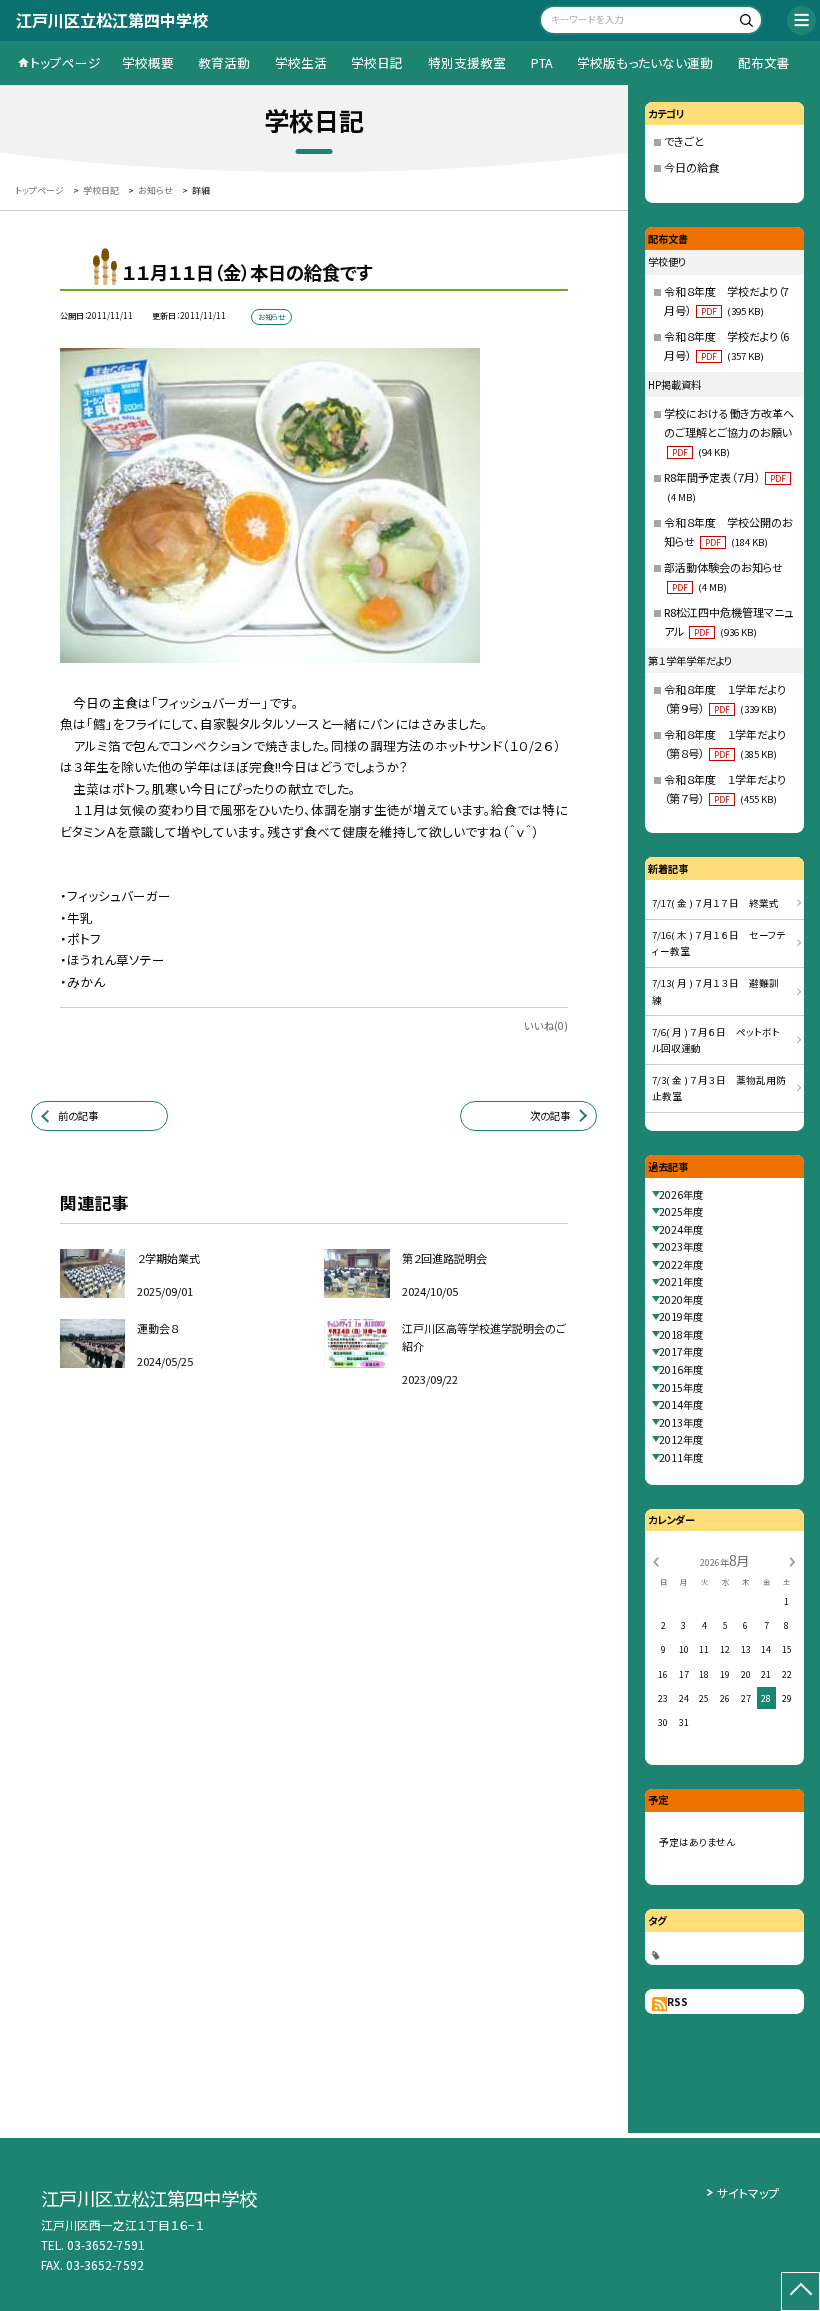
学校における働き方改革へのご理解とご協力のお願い (729, 432)
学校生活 (301, 62)
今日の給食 (691, 167)
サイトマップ (748, 2192)
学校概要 (148, 62)
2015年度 (681, 1387)
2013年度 (681, 1422)
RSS (677, 2001)
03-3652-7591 (106, 2244)
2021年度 (681, 1281)
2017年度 (681, 1351)
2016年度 (681, 1369)
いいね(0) (546, 1025)
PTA (542, 62)
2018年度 (681, 1334)
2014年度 (681, 1404)
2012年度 (681, 1439)
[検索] (744, 22)
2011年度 (681, 1457)
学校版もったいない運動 (645, 62)
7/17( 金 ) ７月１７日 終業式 (715, 903)
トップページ (65, 62)
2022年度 (681, 1264)
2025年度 (681, 1211)
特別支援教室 (467, 62)
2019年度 (681, 1316)
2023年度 (681, 1246)
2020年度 (681, 1299)
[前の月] (656, 1561)
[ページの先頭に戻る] (800, 2291)
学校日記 (377, 62)
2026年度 (681, 1194)
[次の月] (792, 1561)
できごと (684, 141)
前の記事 (78, 1115)
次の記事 (550, 1115)
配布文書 (764, 62)
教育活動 (224, 62)
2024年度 (681, 1229)
